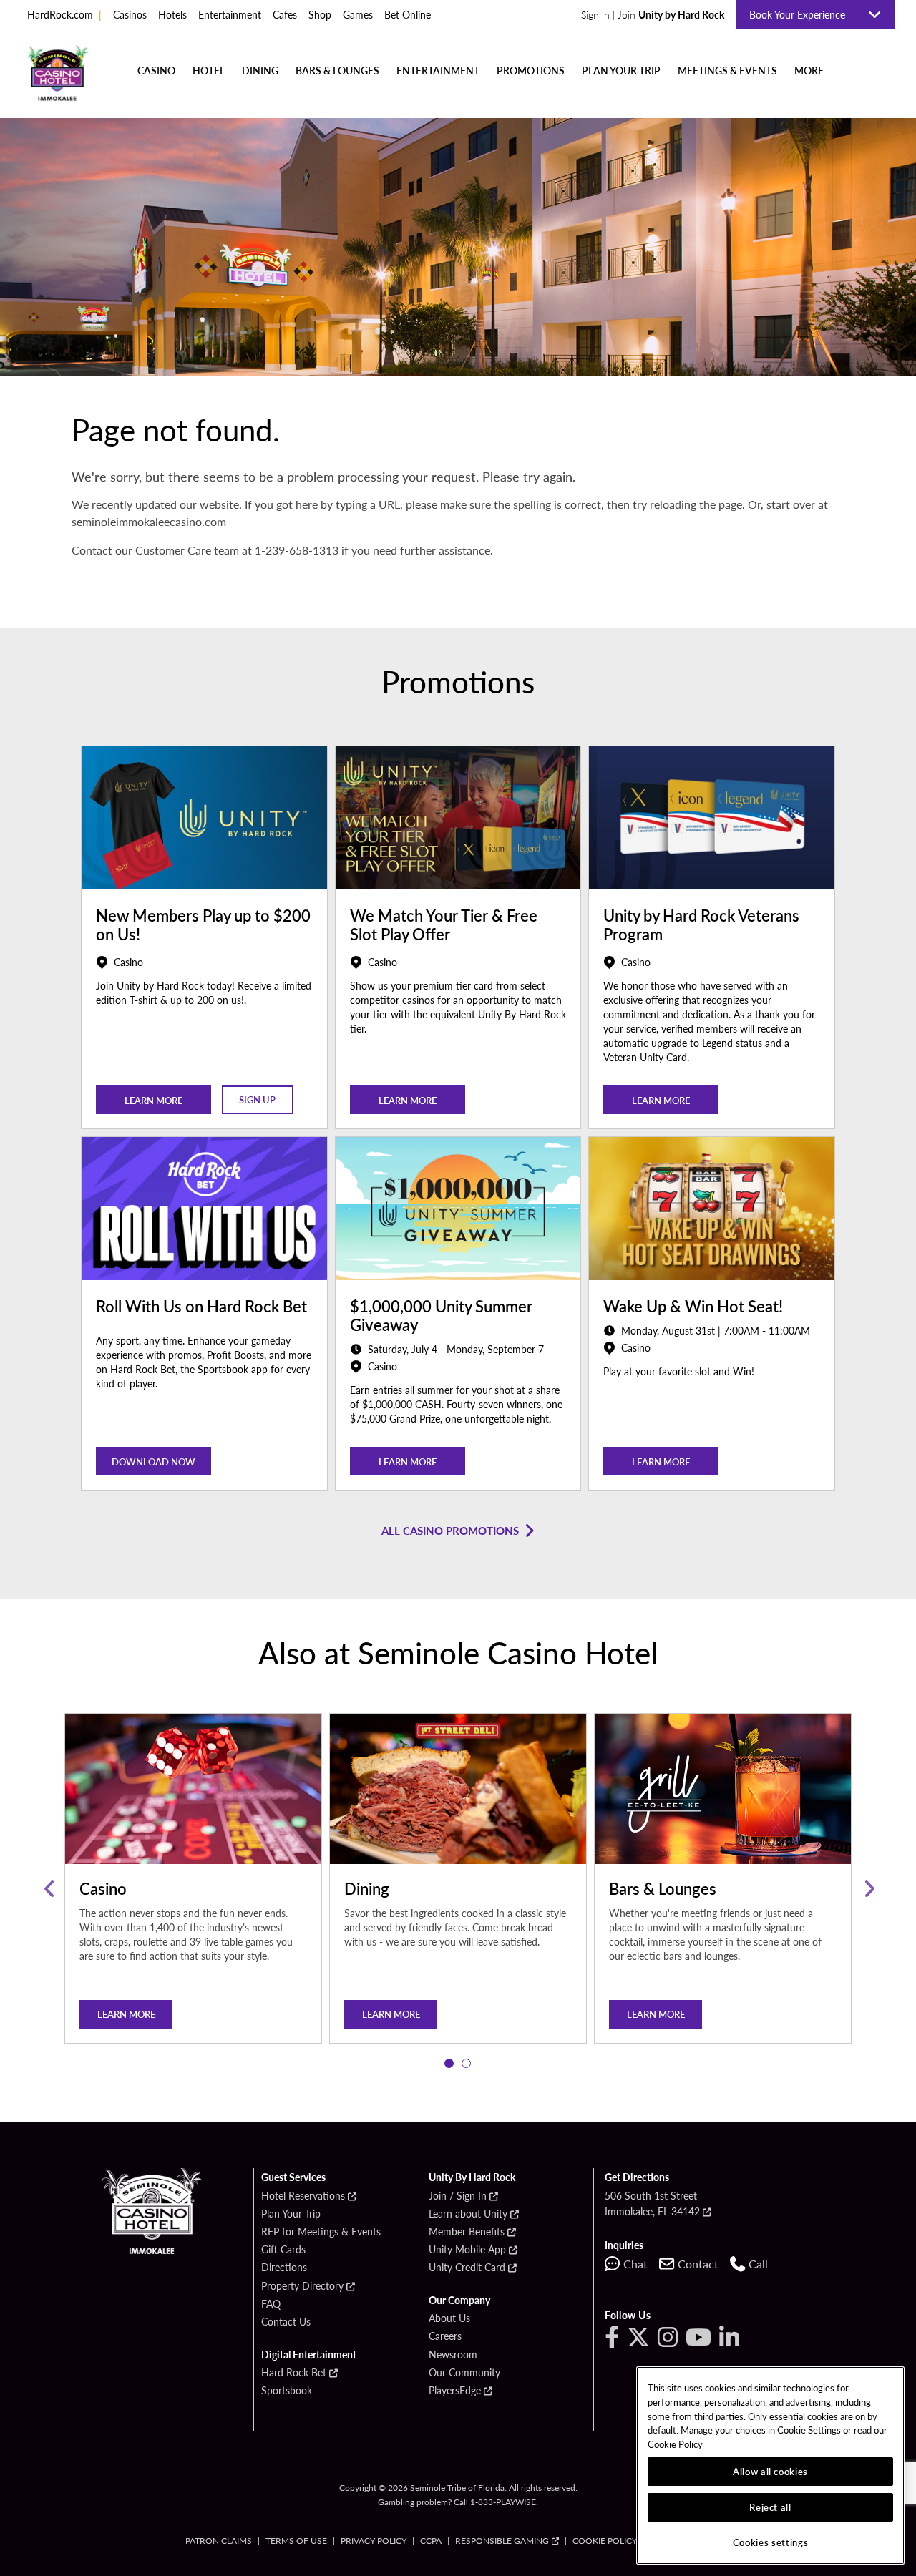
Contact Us (286, 2322)
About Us (449, 2318)
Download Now (154, 1462)
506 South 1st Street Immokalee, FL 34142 (652, 2203)
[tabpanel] (193, 1889)
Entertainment (230, 14)
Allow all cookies (770, 2471)
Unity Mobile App (467, 2250)
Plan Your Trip (621, 70)
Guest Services (293, 2177)
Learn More (408, 1100)
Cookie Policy (605, 2541)
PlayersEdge (455, 2391)
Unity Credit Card (467, 2268)
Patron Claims (219, 2541)
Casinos (130, 14)
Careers (445, 2336)
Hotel (209, 70)
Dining (260, 70)
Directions (284, 2268)
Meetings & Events (727, 70)
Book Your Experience (803, 14)
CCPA (431, 2541)
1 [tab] (449, 2064)
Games (358, 14)
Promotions (531, 70)
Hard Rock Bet (294, 2373)
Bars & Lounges (337, 70)
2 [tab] (467, 2064)
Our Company (459, 2301)
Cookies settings (771, 2542)
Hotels (172, 14)
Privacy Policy (374, 2541)
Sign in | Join (653, 14)
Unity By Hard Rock (472, 2177)
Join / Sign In (458, 2196)
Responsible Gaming (502, 2541)
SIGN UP (257, 1099)
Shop (320, 14)
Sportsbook (287, 2391)
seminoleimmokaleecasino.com (149, 521)
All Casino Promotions (450, 1530)
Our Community (464, 2373)
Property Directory (302, 2286)
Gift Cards (283, 2250)
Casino (156, 70)
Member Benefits (467, 2232)
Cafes (285, 14)
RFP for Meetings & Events (321, 2232)
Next (868, 1889)
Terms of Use (296, 2541)
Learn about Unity (468, 2214)
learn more (154, 1100)
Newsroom (453, 2355)
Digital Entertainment (309, 2355)
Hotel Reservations (303, 2196)
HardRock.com (64, 14)
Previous (48, 1889)
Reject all (770, 2507)
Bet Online (408, 14)
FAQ (271, 2304)
